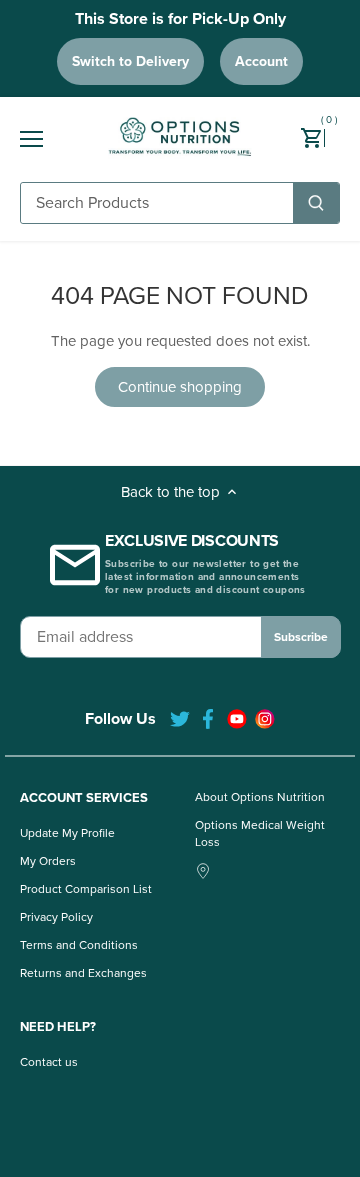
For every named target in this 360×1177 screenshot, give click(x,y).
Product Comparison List (86, 889)
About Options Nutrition (260, 797)
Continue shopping (180, 387)
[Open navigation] (31, 139)
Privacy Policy (56, 917)
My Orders (48, 861)
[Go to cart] (320, 139)
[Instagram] (265, 718)
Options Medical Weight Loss (260, 833)
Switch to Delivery (130, 61)
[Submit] (316, 203)
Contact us (49, 1062)
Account (261, 61)
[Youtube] (237, 718)
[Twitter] (180, 718)
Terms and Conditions (79, 945)
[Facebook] (208, 718)
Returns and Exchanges (83, 973)
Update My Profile (67, 833)
